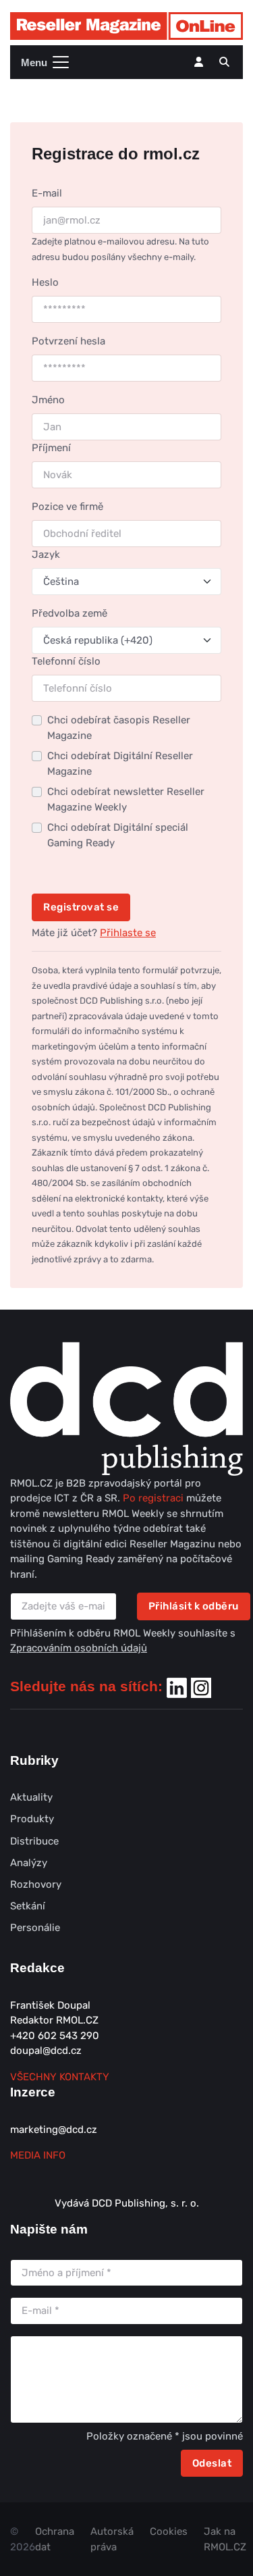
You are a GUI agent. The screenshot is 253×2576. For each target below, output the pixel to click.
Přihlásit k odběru (194, 1606)
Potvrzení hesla (68, 341)
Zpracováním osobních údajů (79, 1648)
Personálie (35, 1928)
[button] (224, 62)
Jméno (48, 400)
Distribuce (34, 1841)
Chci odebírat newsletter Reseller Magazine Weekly (126, 799)
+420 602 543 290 (55, 2036)
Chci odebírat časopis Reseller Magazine (119, 728)
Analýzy (29, 1863)
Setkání (28, 1906)
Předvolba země (69, 613)
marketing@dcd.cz (54, 2130)
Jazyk (46, 555)
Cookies (169, 2531)
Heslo (45, 282)
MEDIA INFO (38, 2155)
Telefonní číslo (66, 661)
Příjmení (51, 448)
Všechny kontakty (60, 2077)
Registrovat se (81, 907)
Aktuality (31, 1797)
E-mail (47, 193)
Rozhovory (36, 1884)
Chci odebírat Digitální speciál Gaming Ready (118, 835)
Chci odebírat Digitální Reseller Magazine (120, 764)
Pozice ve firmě (67, 507)
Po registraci (154, 1498)
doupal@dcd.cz (46, 2051)
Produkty (32, 1819)
